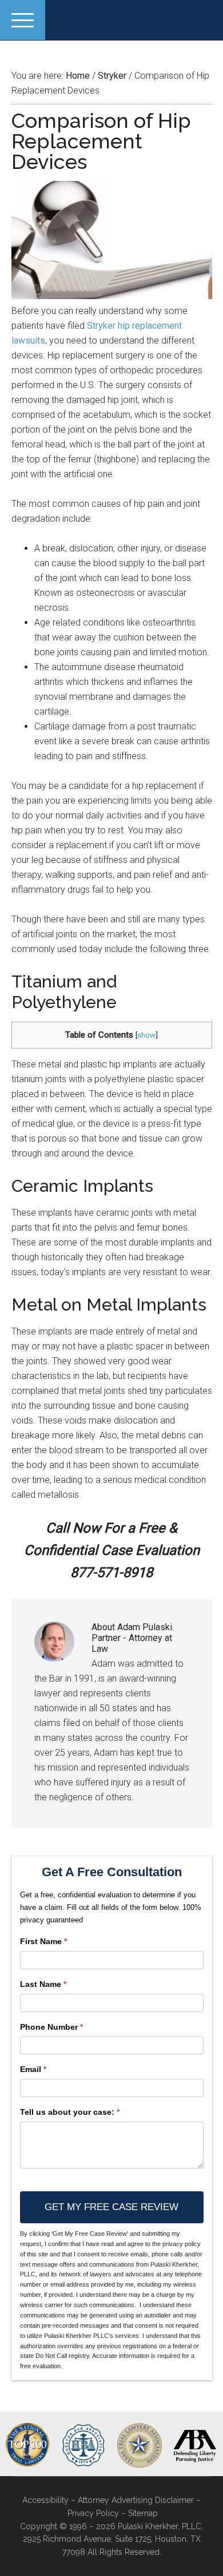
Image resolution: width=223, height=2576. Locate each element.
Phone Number (51, 2027)
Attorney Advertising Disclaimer (136, 2500)
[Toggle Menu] (23, 20)
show (146, 1035)
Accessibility (45, 2500)
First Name (43, 1941)
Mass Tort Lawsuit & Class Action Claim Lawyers (112, 20)
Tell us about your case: (70, 2112)
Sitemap (143, 2513)
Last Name (43, 1984)
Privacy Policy (93, 2513)
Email (33, 2069)
